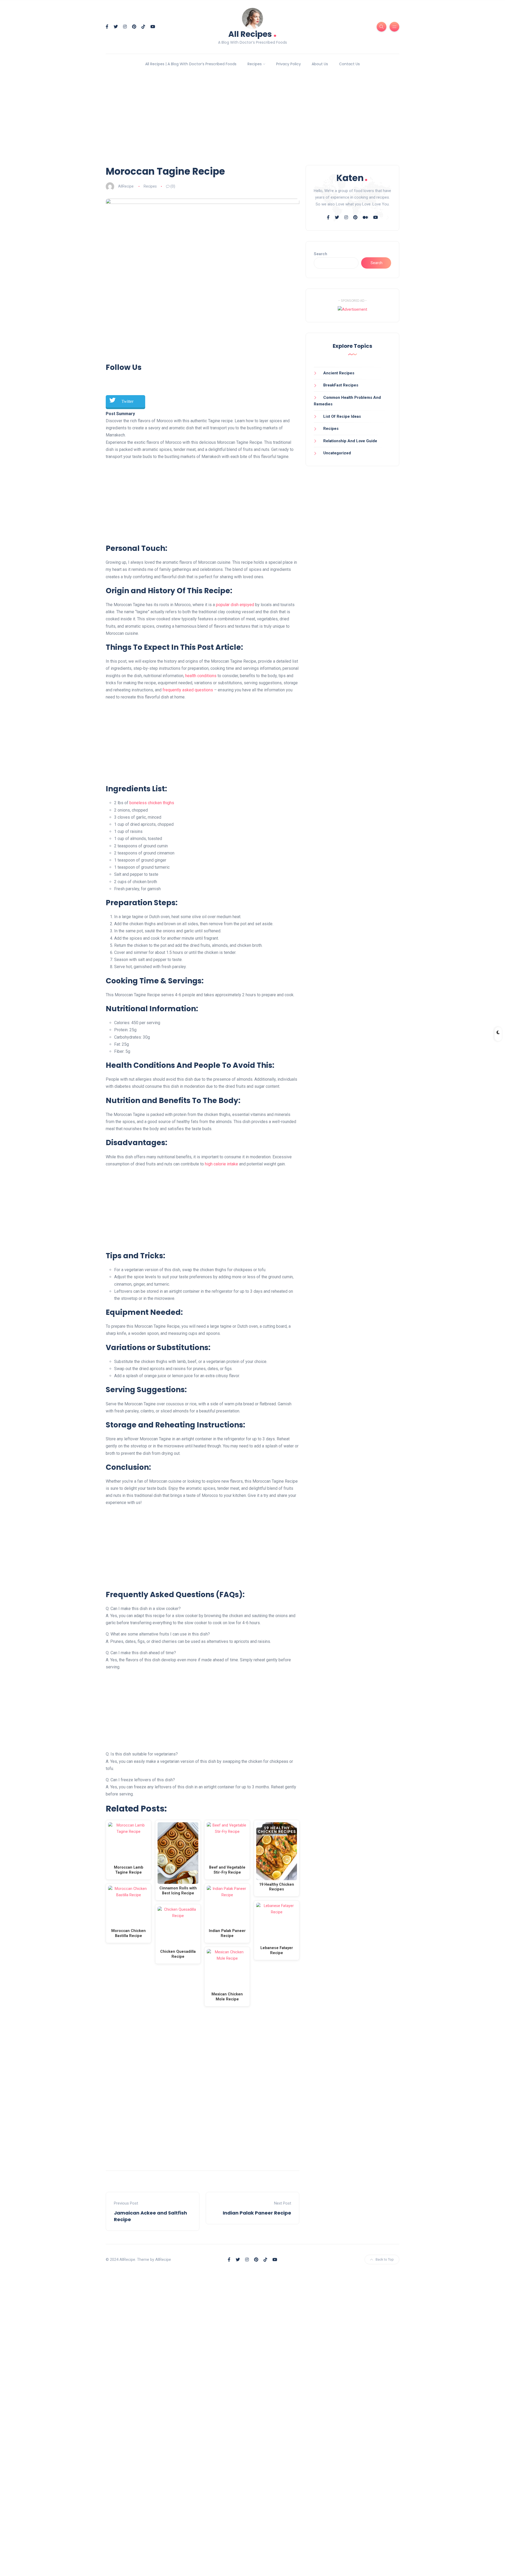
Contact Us (349, 64)
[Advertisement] (252, 119)
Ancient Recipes (339, 373)
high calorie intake (221, 1164)
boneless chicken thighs (152, 803)
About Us (320, 64)
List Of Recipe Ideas (342, 416)
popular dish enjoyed (235, 605)
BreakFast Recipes (341, 385)
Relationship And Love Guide (350, 441)
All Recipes (252, 34)
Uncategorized (337, 453)
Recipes (255, 64)
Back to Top (385, 2259)
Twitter (127, 401)
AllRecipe (126, 186)
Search (320, 254)
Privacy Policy (289, 64)
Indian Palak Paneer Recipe (257, 2213)
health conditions (201, 676)
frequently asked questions (188, 690)
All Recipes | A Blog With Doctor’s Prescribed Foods (191, 64)
